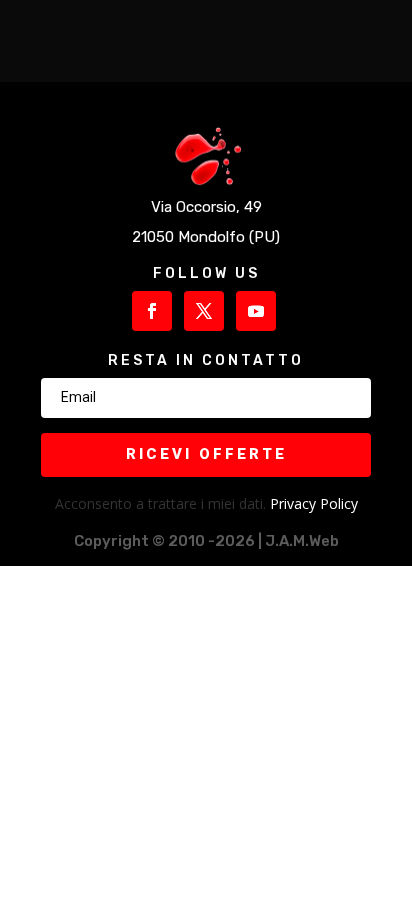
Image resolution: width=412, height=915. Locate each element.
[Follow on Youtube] (256, 311)
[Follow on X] (204, 311)
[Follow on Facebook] (152, 311)
